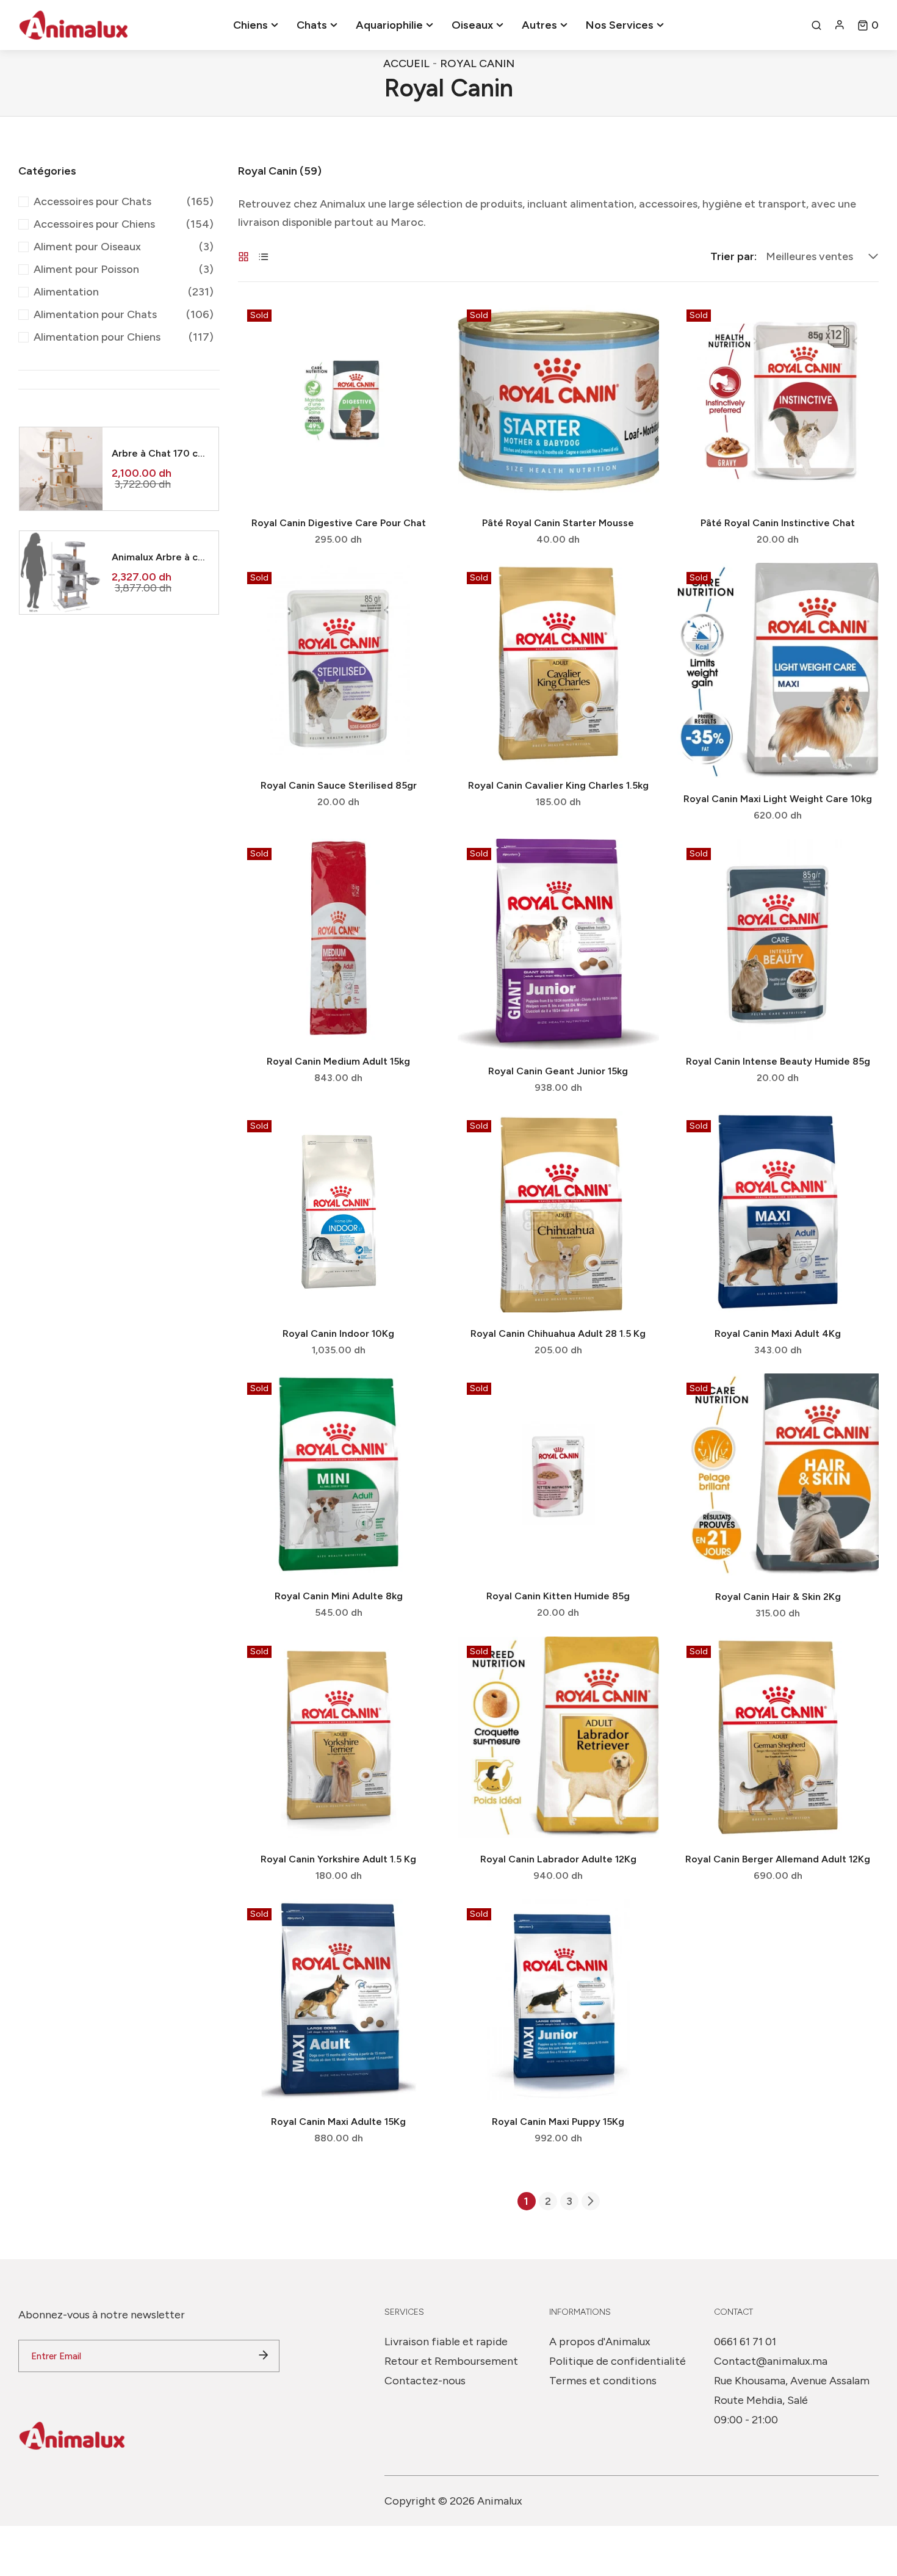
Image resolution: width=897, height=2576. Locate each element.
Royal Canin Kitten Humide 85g (558, 1596)
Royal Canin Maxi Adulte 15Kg (338, 2122)
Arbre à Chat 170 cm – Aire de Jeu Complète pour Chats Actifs (160, 453)
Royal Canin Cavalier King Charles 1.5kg (558, 785)
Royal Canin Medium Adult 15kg (338, 1061)
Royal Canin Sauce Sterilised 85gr (339, 785)
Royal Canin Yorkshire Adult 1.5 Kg (338, 1859)
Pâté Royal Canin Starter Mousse (558, 523)
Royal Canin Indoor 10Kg (338, 1333)
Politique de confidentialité (618, 2361)
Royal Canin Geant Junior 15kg (558, 1071)
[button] (868, 25)
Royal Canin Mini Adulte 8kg (339, 1596)
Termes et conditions (603, 2381)
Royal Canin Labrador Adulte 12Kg (558, 1859)
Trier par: (733, 256)
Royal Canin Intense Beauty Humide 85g (778, 1061)
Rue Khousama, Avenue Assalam (792, 2381)
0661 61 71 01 (745, 2342)
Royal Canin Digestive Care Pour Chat (339, 523)
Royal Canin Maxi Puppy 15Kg (558, 2122)
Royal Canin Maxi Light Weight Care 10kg (778, 799)
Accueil (406, 63)
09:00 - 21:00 (746, 2420)
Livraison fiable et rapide (446, 2342)
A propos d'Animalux (600, 2342)
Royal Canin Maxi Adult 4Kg (778, 1333)
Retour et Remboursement (451, 2361)
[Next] (591, 2201)
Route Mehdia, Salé (761, 2400)
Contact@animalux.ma (771, 2361)
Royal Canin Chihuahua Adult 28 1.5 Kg (558, 1333)
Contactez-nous (425, 2381)
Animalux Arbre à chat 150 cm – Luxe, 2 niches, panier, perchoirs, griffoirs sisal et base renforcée (160, 557)
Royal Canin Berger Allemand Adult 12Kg (778, 1859)
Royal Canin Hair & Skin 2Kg (778, 1597)
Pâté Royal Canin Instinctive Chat (778, 523)
